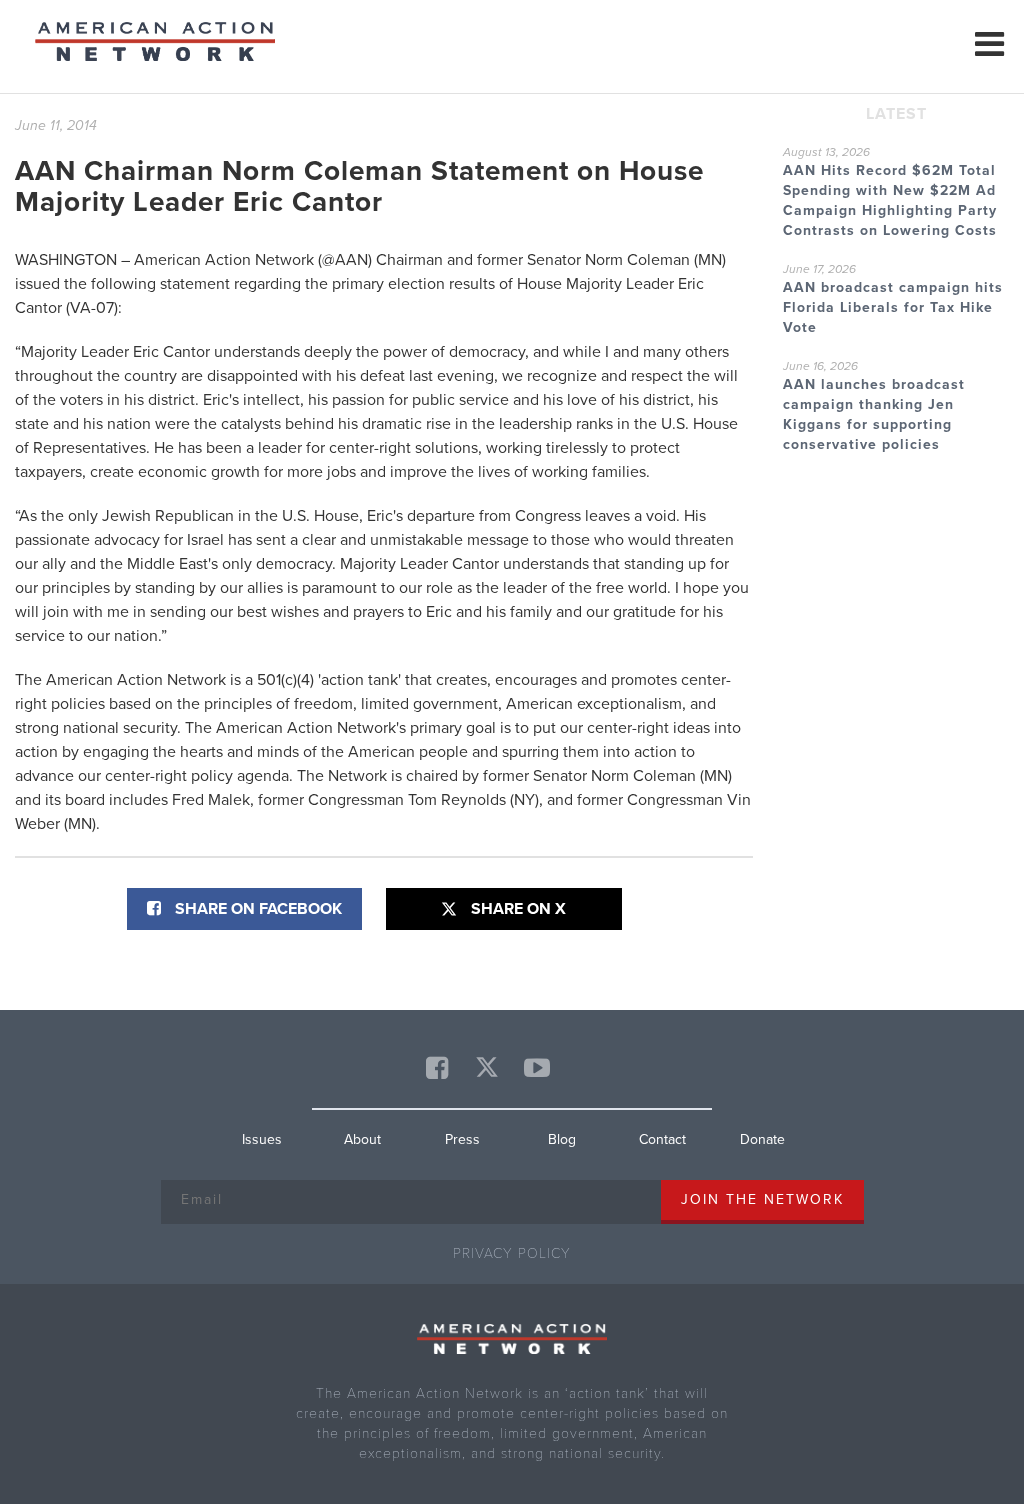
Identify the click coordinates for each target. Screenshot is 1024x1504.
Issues (262, 1139)
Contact (662, 1139)
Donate (762, 1139)
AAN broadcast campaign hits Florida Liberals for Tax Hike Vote (893, 307)
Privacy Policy (512, 1253)
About (362, 1139)
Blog (562, 1139)
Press (462, 1139)
